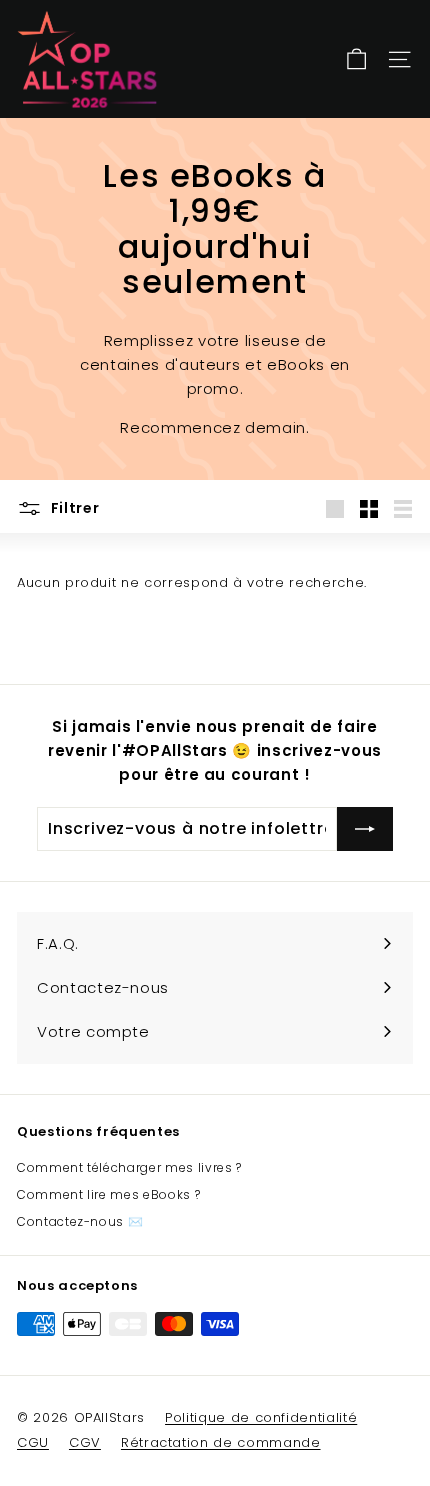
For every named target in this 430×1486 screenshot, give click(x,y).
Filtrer (73, 508)
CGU (33, 1442)
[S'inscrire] (365, 829)
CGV (85, 1442)
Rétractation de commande (221, 1442)
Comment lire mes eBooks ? (108, 1194)
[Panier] (356, 59)
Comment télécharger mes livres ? (129, 1167)
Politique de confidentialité (261, 1417)
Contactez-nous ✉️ (80, 1221)
